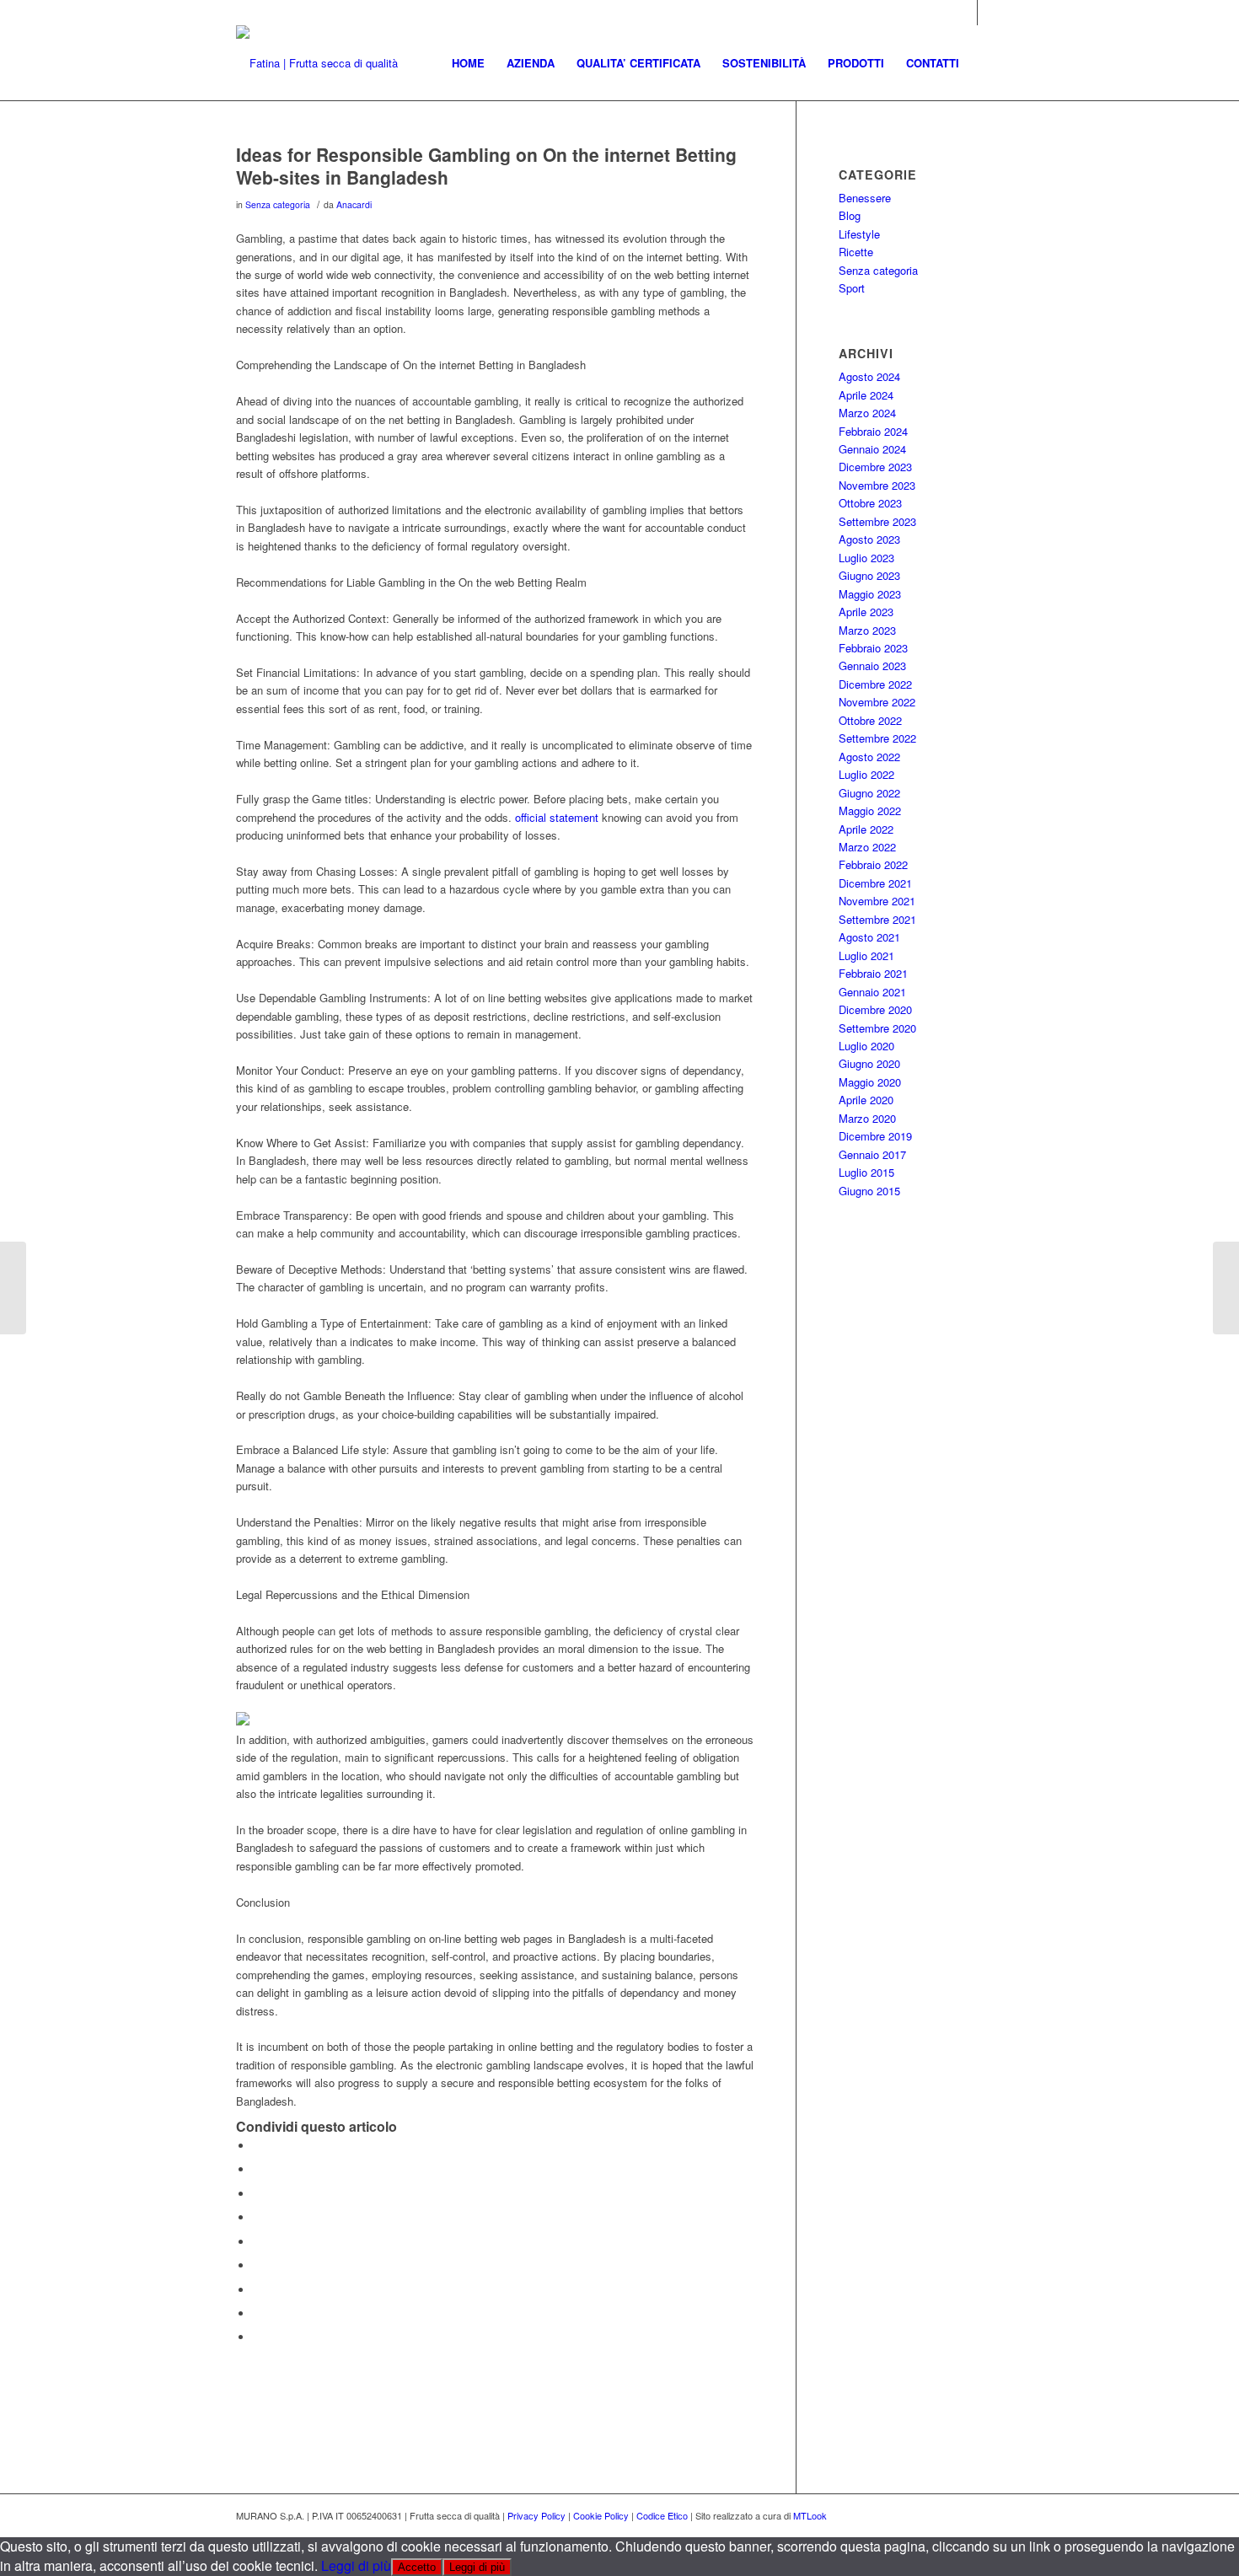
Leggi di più (356, 2565)
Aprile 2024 (866, 395)
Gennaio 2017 (872, 1154)
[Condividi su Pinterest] (257, 2217)
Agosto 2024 (869, 376)
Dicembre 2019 (875, 1136)
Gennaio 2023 (872, 665)
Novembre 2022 (877, 702)
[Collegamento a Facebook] (990, 13)
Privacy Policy (536, 2515)
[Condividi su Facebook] (257, 2146)
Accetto (417, 2567)
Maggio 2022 (870, 810)
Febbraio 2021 (873, 973)
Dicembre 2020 (875, 1009)
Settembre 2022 (877, 738)
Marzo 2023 (867, 630)
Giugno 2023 (869, 575)
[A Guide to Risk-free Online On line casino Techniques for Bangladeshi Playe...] (13, 1288)
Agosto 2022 (869, 757)
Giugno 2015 (869, 1191)
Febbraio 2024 (873, 431)
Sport (852, 288)
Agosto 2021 (869, 937)
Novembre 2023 (877, 485)
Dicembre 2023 (875, 467)
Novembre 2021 (877, 901)
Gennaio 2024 (872, 449)
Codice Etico (662, 2515)
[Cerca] (987, 63)
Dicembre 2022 (875, 684)
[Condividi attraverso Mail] (257, 2337)
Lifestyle (859, 234)
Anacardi (354, 204)
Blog (850, 215)
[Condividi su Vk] (257, 2290)
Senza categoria (278, 204)
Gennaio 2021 (872, 992)
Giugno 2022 (869, 793)
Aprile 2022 (866, 829)
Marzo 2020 (867, 1118)
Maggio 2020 (870, 1082)
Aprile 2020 (866, 1100)
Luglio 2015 (866, 1172)
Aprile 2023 (866, 612)
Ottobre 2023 (870, 503)
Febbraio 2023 (873, 648)
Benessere (865, 198)
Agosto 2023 (869, 539)
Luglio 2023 (866, 558)
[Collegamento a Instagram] (965, 13)
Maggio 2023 (870, 594)
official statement (557, 817)
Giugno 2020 (869, 1063)
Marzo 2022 (867, 847)
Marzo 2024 (867, 413)
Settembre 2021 (877, 919)
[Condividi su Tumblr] (257, 2265)
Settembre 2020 (877, 1028)
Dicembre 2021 (875, 883)
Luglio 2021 (866, 955)
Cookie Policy (601, 2515)
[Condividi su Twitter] (257, 2169)
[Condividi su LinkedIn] (257, 2242)
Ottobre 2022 (870, 720)
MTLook (810, 2515)
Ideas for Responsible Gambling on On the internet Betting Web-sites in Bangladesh (486, 166)
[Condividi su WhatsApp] (257, 2194)
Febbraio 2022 (873, 864)
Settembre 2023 (877, 521)
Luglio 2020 (866, 1046)
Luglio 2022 (866, 774)
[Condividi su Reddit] (257, 2313)
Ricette (856, 252)
